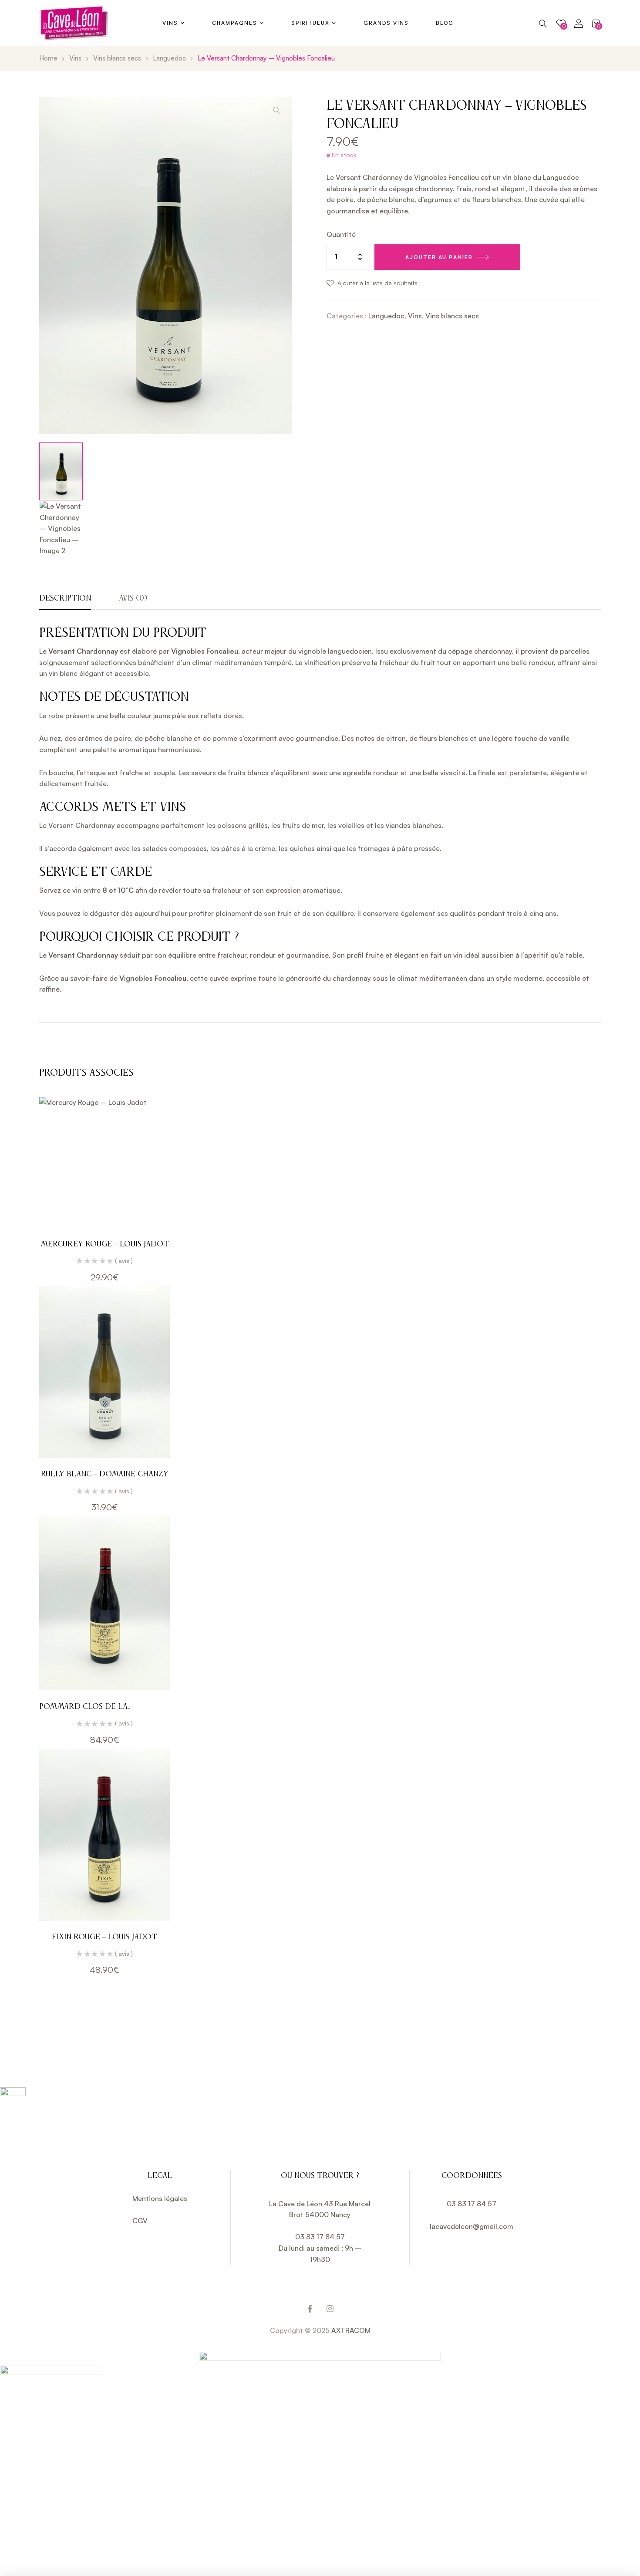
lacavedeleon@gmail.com (472, 2226)
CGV (140, 2221)
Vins (75, 58)
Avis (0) (133, 598)
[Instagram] (330, 2309)
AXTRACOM (351, 2330)
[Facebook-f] (310, 2309)
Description (65, 598)
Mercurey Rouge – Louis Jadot (105, 1244)
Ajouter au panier (439, 257)
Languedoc (169, 58)
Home (48, 58)
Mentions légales (160, 2198)
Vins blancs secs (117, 58)
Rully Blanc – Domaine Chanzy (105, 1474)
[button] (276, 110)
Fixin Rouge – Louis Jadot (104, 1937)
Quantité (341, 234)
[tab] (65, 602)
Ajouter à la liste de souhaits (377, 283)
